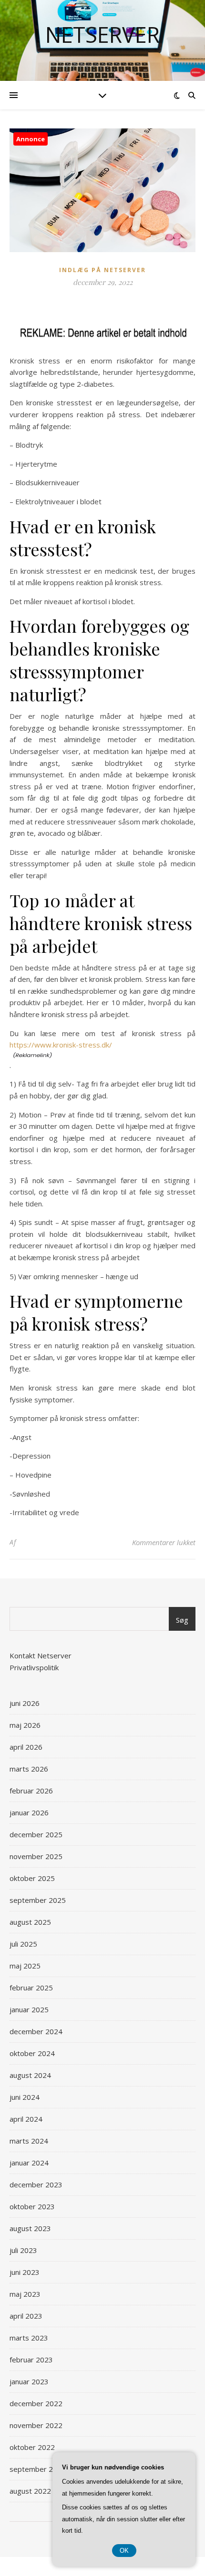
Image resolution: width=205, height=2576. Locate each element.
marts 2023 (29, 2338)
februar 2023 (31, 2360)
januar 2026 (29, 1812)
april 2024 (26, 2119)
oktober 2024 (32, 2053)
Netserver (102, 34)
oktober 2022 (32, 2447)
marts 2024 (29, 2141)
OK (124, 2551)
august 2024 (30, 2075)
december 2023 (36, 2184)
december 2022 (36, 2403)
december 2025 (36, 1834)
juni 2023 (25, 2272)
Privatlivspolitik (34, 1667)
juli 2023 (23, 2250)
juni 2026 (25, 1703)
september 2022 (38, 2469)
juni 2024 (25, 2097)
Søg (182, 1620)
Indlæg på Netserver (102, 270)
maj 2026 (25, 1725)
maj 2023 (25, 2294)
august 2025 (30, 1922)
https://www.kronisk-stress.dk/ (61, 1045)
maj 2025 (25, 1966)
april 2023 (26, 2316)
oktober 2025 (32, 1878)
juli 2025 (23, 1944)
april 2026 (26, 1747)
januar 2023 (29, 2381)
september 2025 (38, 1900)
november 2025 (36, 1856)
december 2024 (36, 2031)
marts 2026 (29, 1769)
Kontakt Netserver (41, 1655)
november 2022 (36, 2425)
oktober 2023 (32, 2206)
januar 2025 (29, 2009)
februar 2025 (31, 1988)
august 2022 (30, 2491)
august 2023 (30, 2228)
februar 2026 (31, 1791)
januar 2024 (29, 2163)
